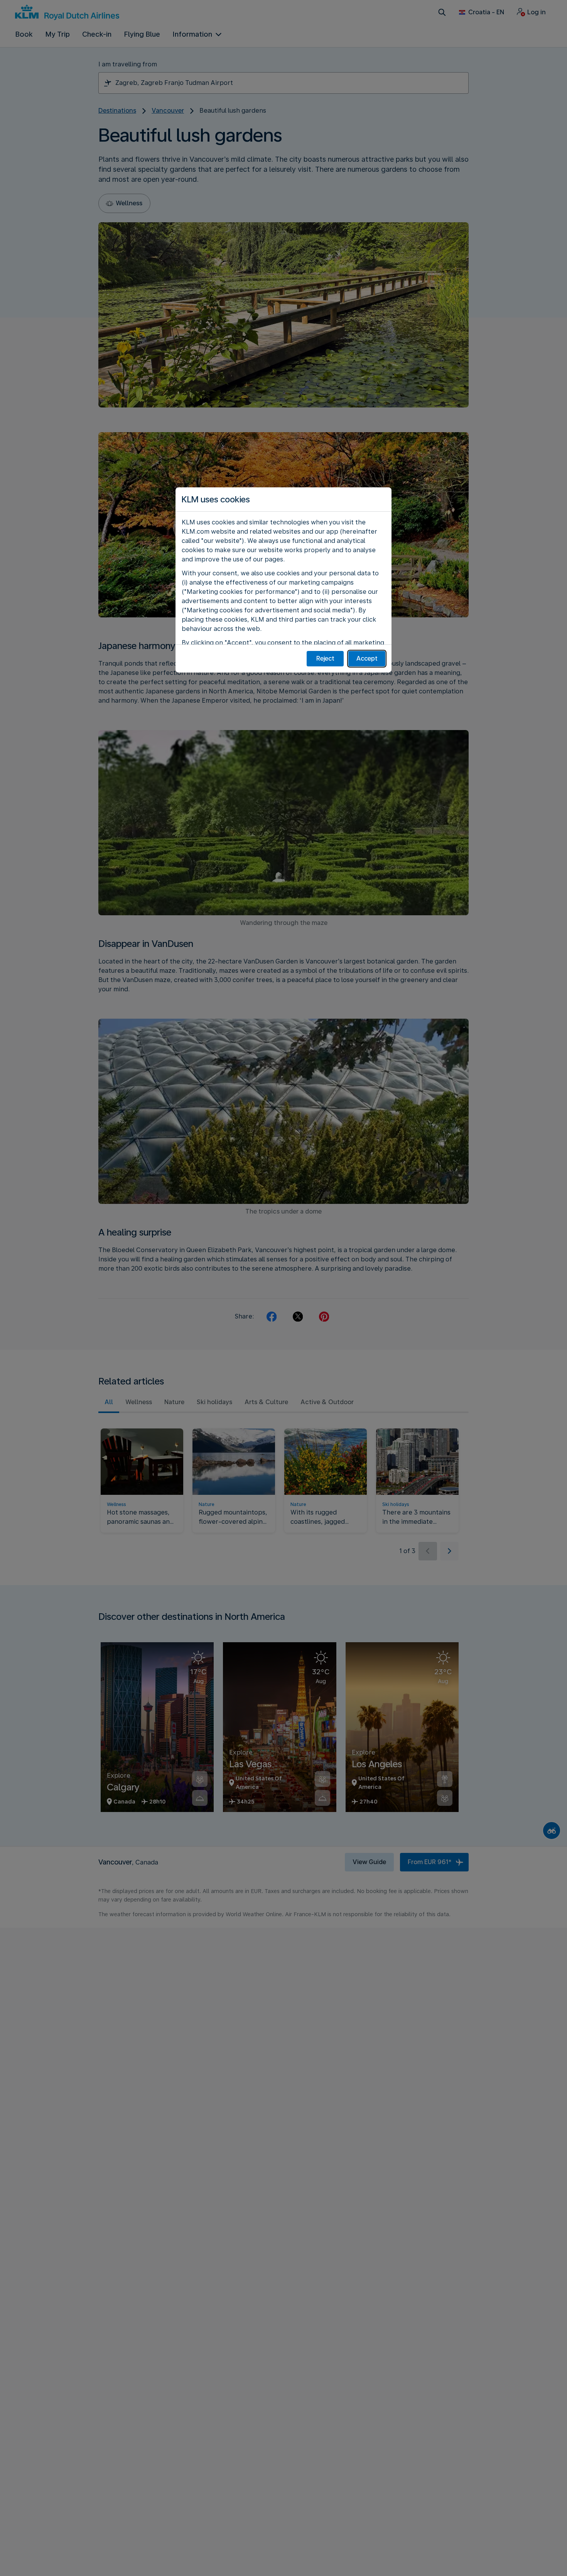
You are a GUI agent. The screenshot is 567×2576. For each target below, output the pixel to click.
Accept (367, 658)
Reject (325, 658)
